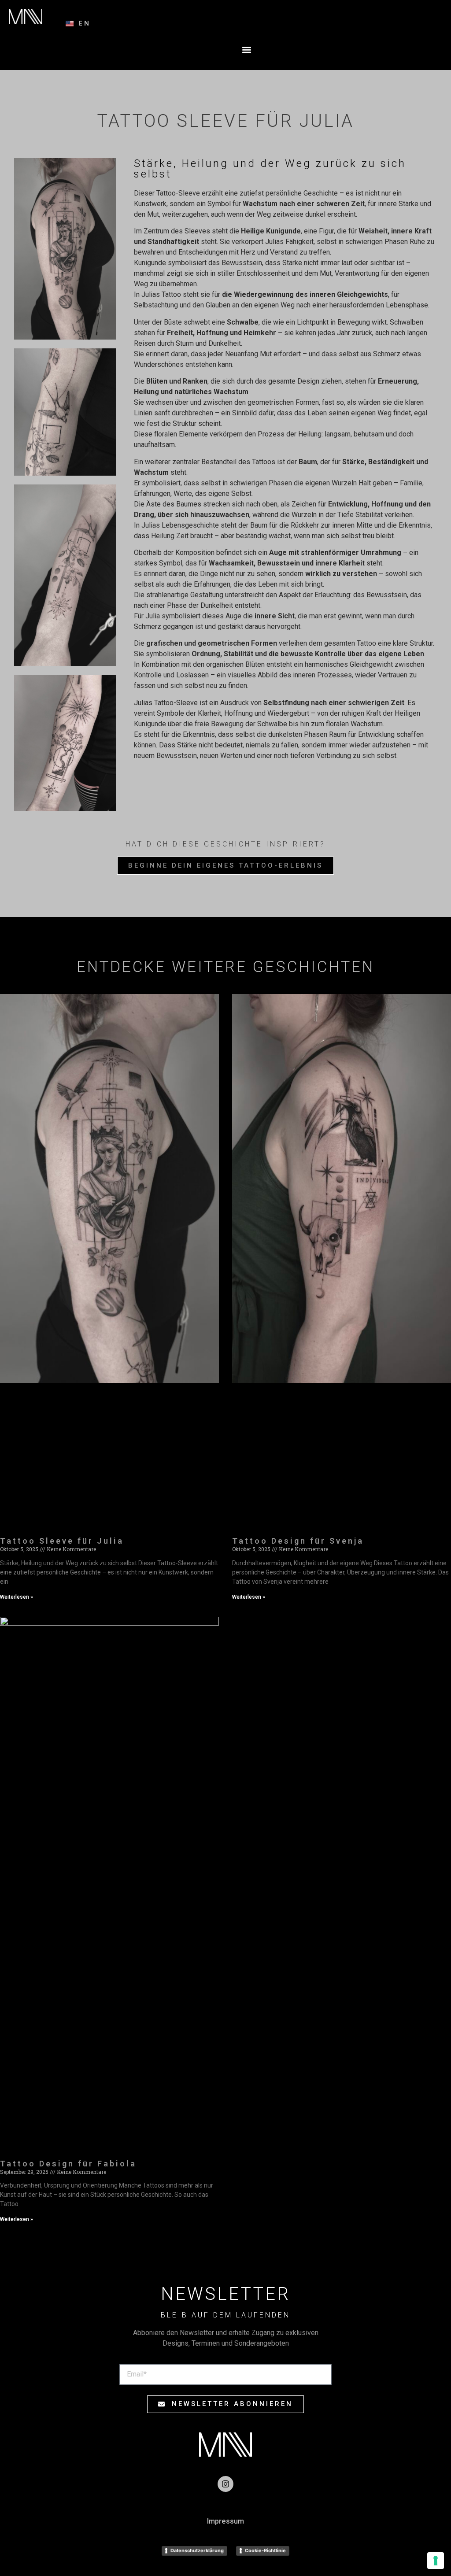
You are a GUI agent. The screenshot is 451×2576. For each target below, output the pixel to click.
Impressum (225, 2521)
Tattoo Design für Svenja (298, 1541)
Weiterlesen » (17, 1597)
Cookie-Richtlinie (265, 2550)
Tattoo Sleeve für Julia (62, 1541)
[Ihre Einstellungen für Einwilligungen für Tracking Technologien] (436, 2561)
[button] (247, 50)
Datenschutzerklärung (197, 2550)
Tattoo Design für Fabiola (68, 2164)
